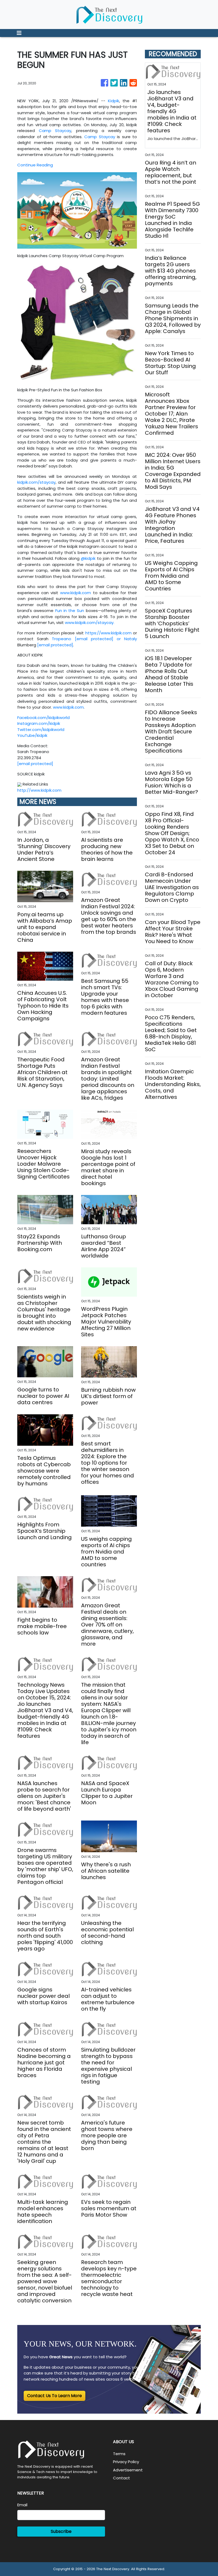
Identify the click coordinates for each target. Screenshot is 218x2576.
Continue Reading (35, 165)
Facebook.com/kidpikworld (43, 718)
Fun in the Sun (70, 611)
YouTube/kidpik (32, 735)
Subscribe (61, 2531)
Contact (121, 2478)
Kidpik (114, 101)
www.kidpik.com (76, 593)
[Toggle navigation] (19, 33)
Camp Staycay (55, 131)
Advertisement (128, 2470)
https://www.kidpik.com (108, 633)
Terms (119, 2454)
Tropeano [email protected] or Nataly (94, 639)
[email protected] (55, 645)
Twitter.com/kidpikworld (41, 730)
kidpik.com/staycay (36, 482)
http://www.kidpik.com (39, 790)
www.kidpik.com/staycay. (90, 623)
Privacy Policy (126, 2462)
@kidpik (88, 558)
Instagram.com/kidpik (39, 723)
